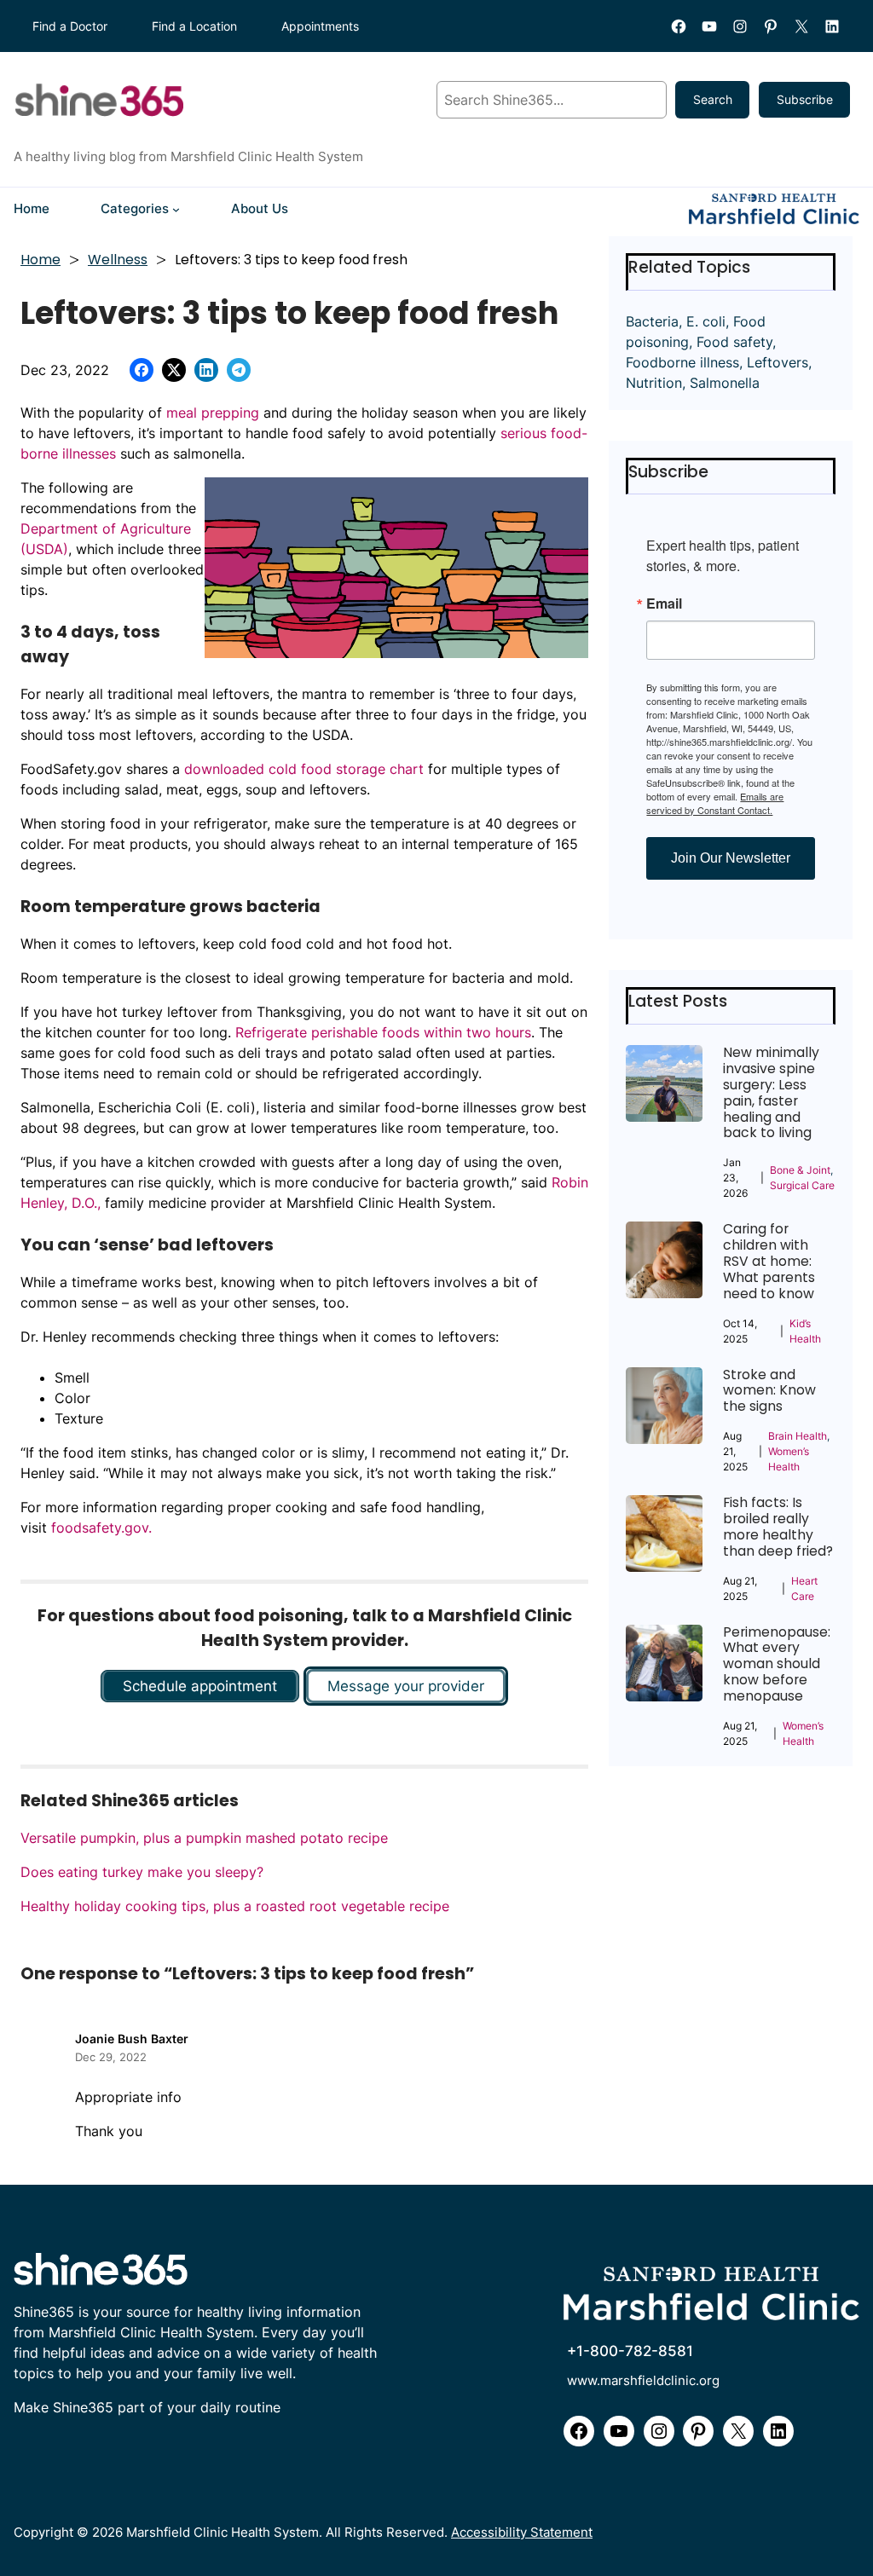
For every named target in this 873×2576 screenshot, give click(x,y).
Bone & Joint (800, 1170)
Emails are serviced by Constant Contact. (715, 803)
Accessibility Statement (522, 2533)
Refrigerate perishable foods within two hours (383, 1032)
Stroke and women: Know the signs (769, 1392)
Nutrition (654, 383)
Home (40, 260)
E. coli (706, 321)
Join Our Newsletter (731, 858)
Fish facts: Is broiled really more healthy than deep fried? (778, 1527)
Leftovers (778, 362)
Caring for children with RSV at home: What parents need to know (769, 1262)
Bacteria (652, 321)
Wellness (118, 260)
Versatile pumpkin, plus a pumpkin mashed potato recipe (204, 1838)
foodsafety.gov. (101, 1528)
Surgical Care (802, 1185)
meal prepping (213, 413)
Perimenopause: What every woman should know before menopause (777, 1665)
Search (713, 99)
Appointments (320, 26)
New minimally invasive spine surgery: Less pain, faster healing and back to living (771, 1093)
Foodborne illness (682, 362)
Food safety (734, 342)
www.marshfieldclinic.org (643, 2381)
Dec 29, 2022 (111, 2057)
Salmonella (725, 383)
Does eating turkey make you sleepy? (142, 1872)
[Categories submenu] (176, 209)
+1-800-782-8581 (630, 2351)
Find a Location (194, 26)
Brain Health (798, 1436)
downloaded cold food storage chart (304, 769)
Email (664, 604)
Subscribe (805, 99)
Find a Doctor (70, 26)
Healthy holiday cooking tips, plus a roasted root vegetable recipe (235, 1906)
